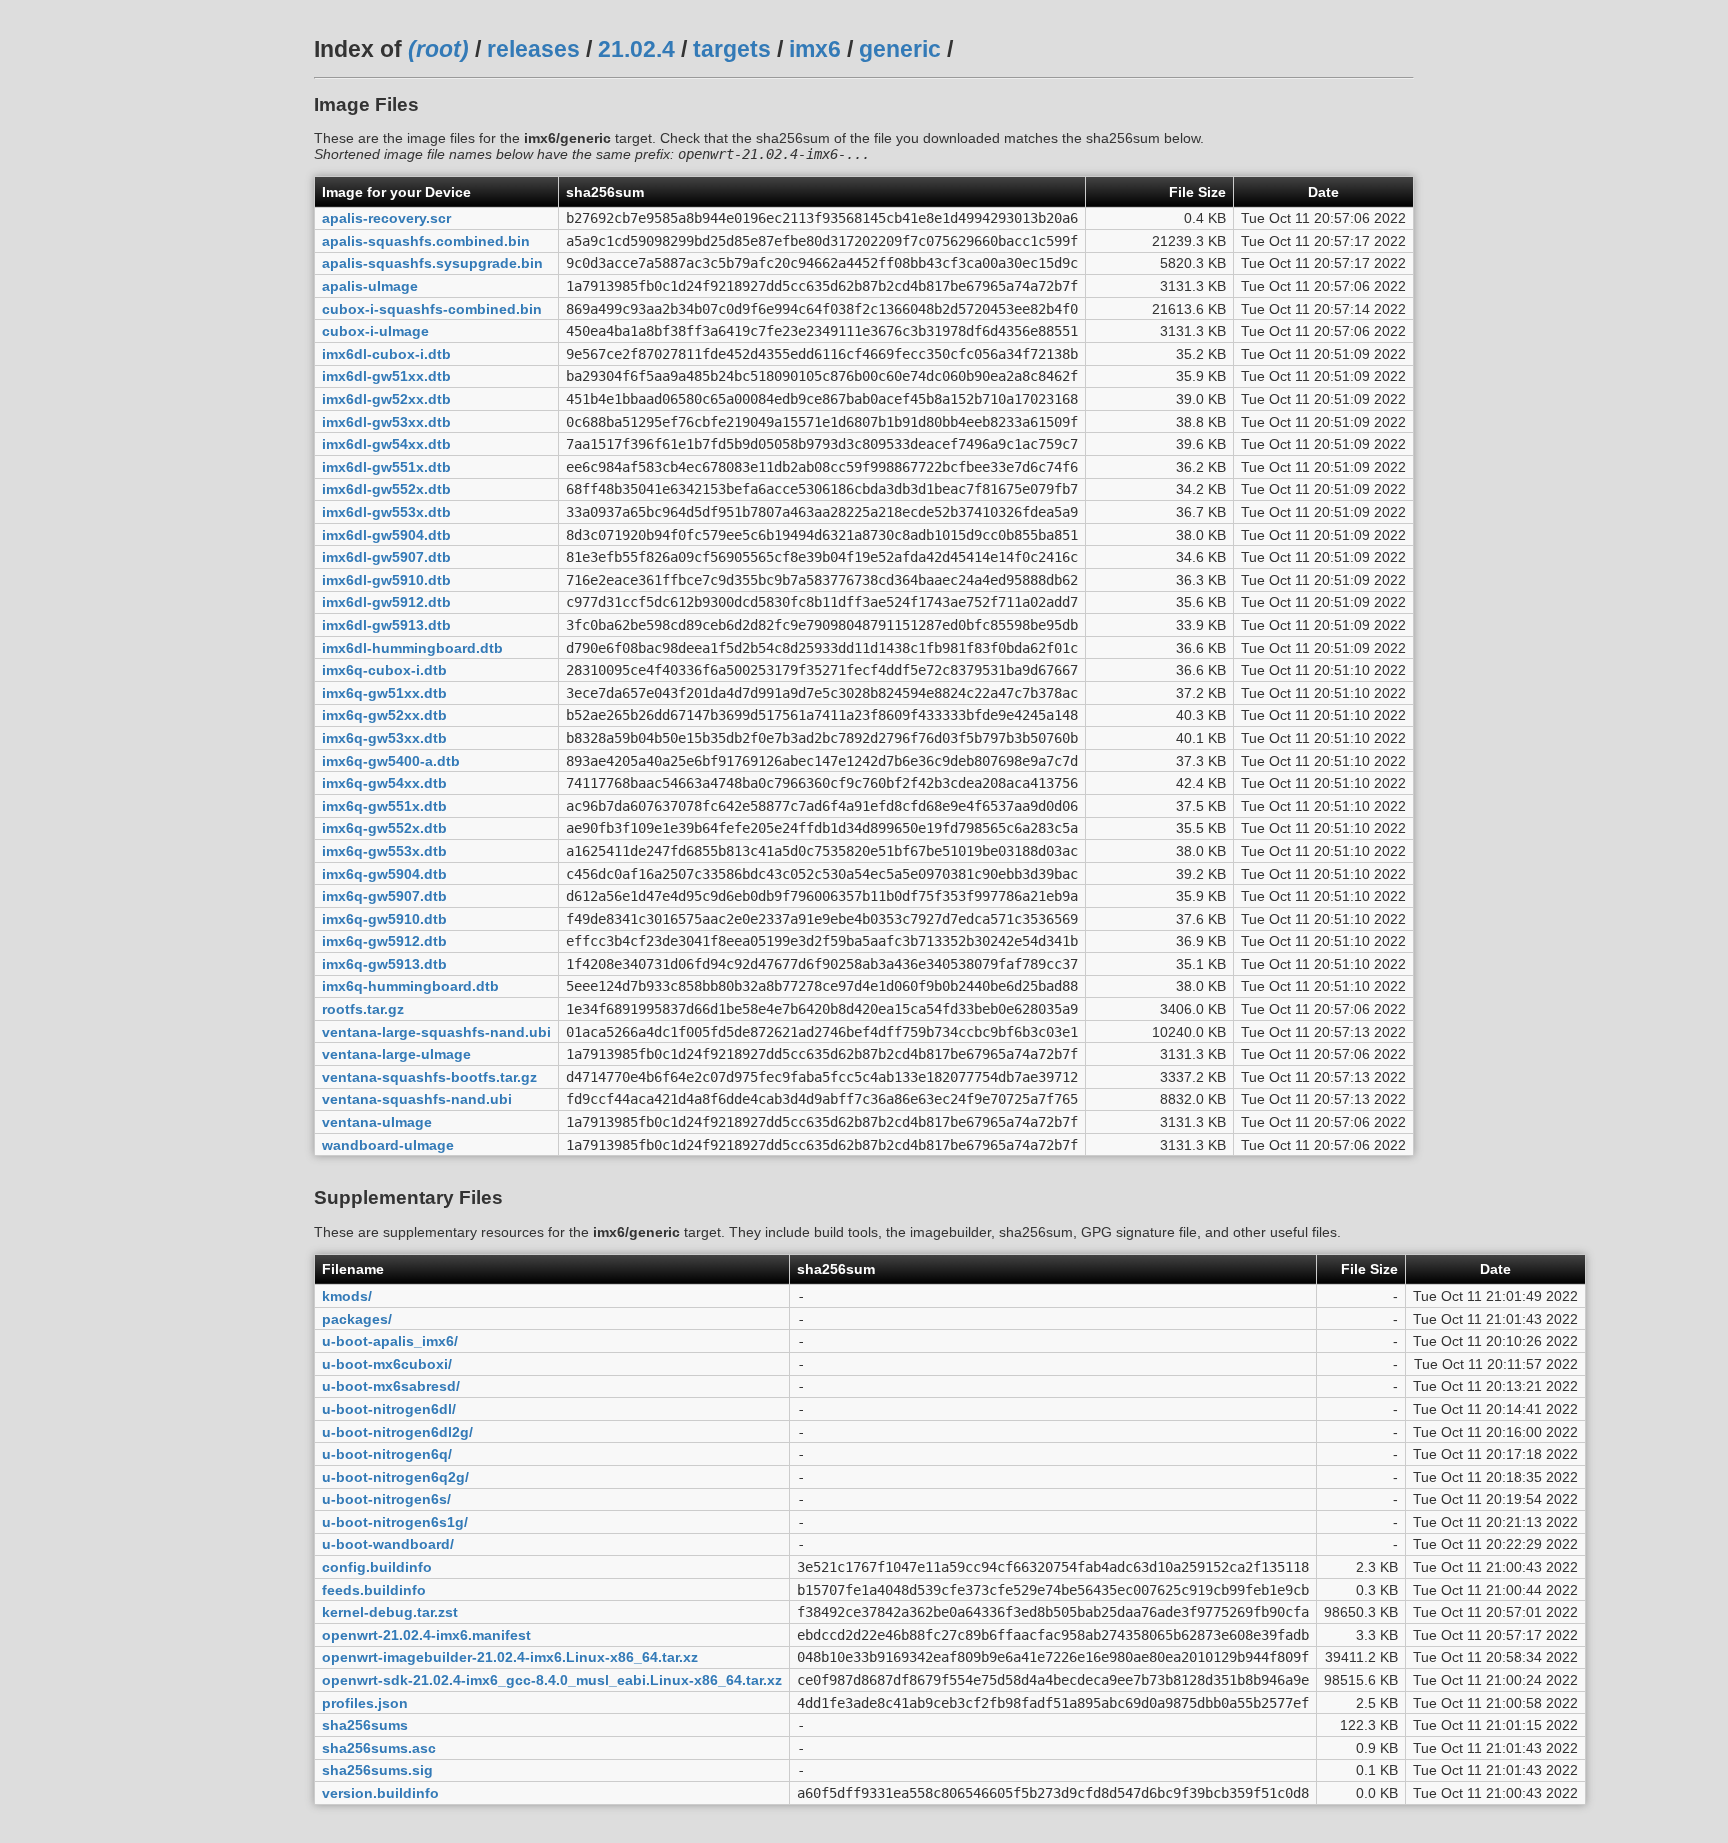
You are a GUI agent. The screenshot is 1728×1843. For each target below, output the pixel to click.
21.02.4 (636, 49)
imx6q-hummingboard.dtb (410, 986)
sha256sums (365, 1725)
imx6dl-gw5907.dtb (386, 557)
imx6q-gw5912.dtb (384, 941)
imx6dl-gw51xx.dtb (386, 376)
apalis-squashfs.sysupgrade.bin (432, 263)
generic (900, 49)
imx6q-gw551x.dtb (384, 806)
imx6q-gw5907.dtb (384, 896)
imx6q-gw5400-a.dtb (391, 761)
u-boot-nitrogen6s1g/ (395, 1522)
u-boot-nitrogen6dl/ (389, 1409)
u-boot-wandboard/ (388, 1544)
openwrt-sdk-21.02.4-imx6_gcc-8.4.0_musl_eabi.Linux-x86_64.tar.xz (552, 1680)
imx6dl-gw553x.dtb (386, 512)
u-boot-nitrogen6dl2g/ (397, 1432)
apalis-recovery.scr (386, 218)
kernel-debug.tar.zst (390, 1612)
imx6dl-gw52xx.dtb (386, 399)
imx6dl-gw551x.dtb (386, 467)
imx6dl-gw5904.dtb (386, 535)
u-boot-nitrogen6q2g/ (395, 1477)
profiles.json (365, 1703)
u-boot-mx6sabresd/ (391, 1386)
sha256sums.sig (377, 1770)
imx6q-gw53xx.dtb (384, 738)
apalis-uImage (370, 286)
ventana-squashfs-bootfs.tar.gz (429, 1077)
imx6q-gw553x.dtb (384, 851)
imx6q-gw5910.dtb (384, 919)
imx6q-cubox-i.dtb (384, 670)
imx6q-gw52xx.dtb (384, 715)
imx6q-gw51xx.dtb (384, 693)
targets (732, 49)
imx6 (815, 49)
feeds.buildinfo (374, 1590)
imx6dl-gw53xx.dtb (386, 422)
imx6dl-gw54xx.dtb (386, 444)
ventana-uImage (377, 1122)
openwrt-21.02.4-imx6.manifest (426, 1635)
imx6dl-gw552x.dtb (386, 489)
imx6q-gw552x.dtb (384, 828)
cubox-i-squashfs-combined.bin (432, 309)
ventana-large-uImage (396, 1054)
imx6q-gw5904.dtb (384, 874)
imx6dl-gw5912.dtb (386, 602)
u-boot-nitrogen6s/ (386, 1499)
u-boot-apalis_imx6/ (390, 1341)
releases (533, 49)
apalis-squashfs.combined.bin (426, 241)
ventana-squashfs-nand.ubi (417, 1099)
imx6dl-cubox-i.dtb (386, 354)
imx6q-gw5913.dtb (384, 964)
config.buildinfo (377, 1567)
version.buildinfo (380, 1793)
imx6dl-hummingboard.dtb (412, 648)
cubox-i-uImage (375, 331)
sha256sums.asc (379, 1748)
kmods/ (347, 1296)
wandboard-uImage (388, 1145)
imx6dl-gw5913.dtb (386, 625)
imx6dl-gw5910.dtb (386, 580)
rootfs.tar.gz (363, 1009)
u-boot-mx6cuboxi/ (387, 1364)
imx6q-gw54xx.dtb (384, 783)
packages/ (357, 1319)
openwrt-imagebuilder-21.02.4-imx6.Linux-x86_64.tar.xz (510, 1657)
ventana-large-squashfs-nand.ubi (436, 1032)
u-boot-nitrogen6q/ (387, 1454)
